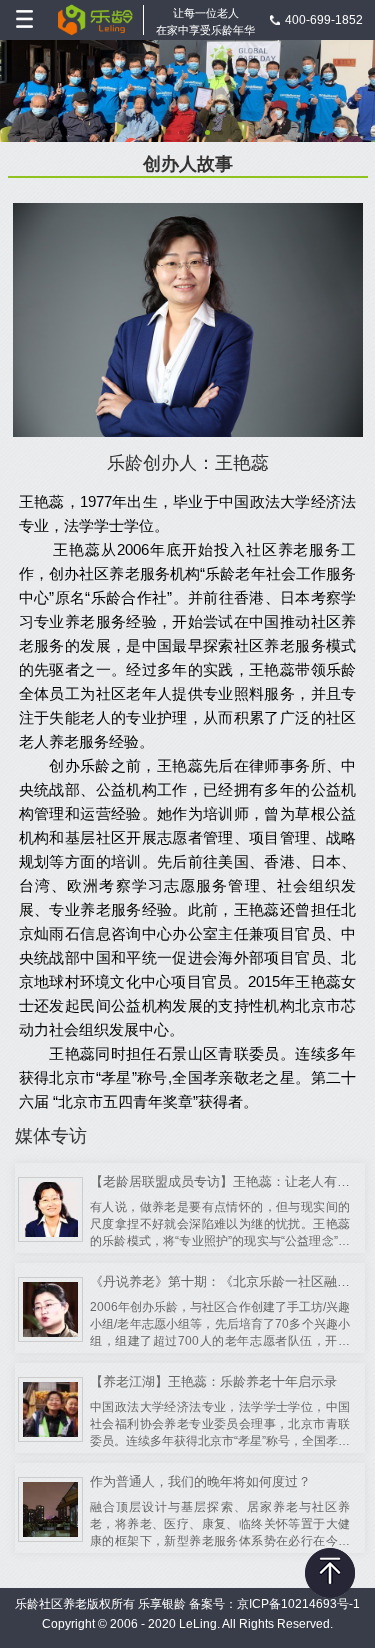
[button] (155, 132)
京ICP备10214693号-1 (298, 1604)
